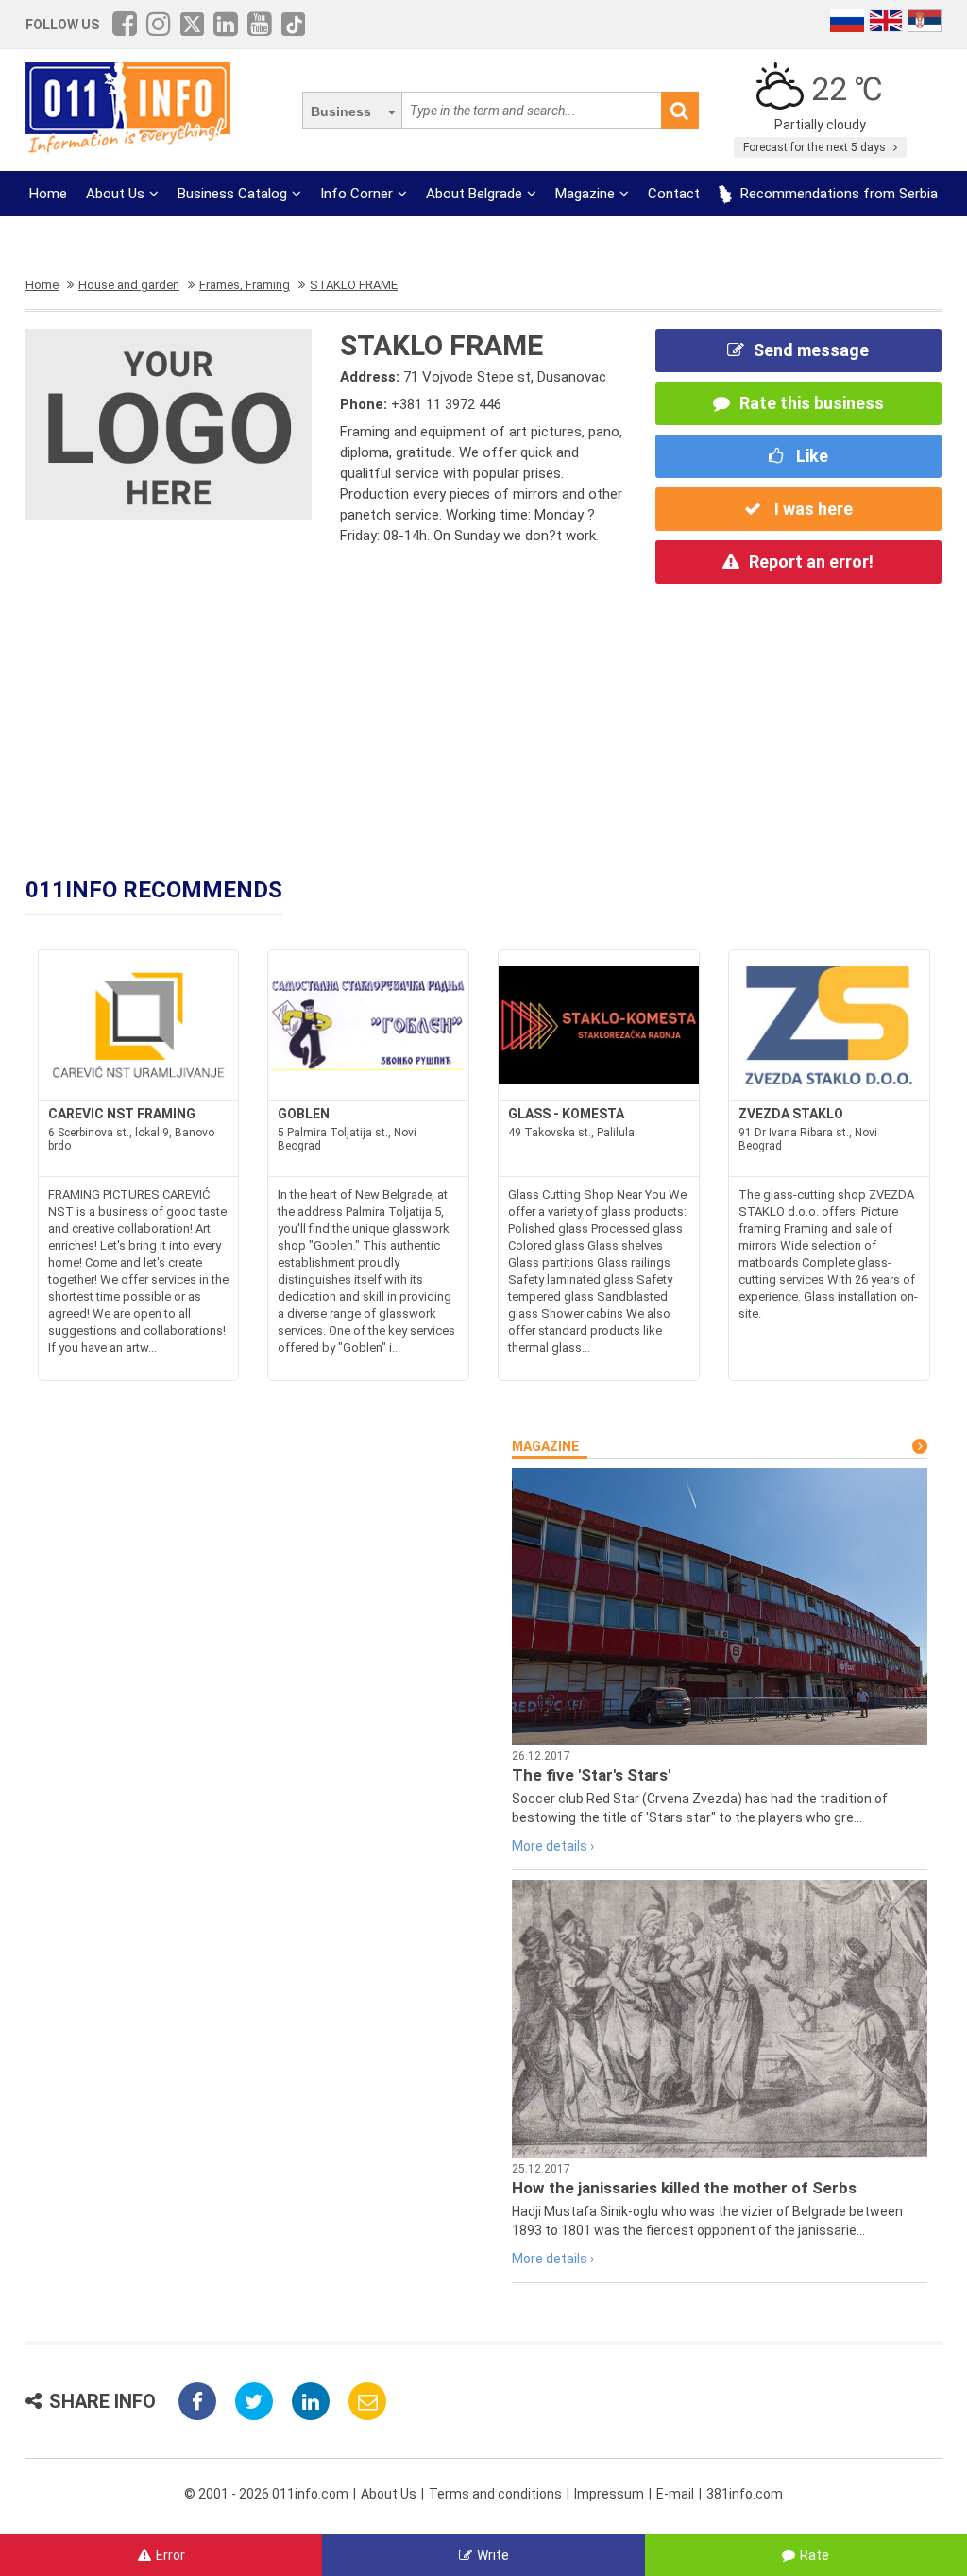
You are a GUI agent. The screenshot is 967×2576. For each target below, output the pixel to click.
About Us (115, 194)
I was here (812, 509)
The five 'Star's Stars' (591, 1775)
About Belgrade (474, 194)
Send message (811, 350)
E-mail (675, 2494)
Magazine (585, 194)
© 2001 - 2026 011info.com (266, 2494)
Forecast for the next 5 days (816, 147)
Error (170, 2555)
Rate (814, 2555)
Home (48, 194)
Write (493, 2555)
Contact (674, 194)
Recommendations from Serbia (837, 194)
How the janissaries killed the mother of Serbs (684, 2188)
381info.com (745, 2494)
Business (341, 111)
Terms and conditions (495, 2494)
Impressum (609, 2494)
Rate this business (812, 403)
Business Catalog (232, 194)
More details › (553, 1846)
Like (810, 456)
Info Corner (356, 194)
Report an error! (811, 562)
